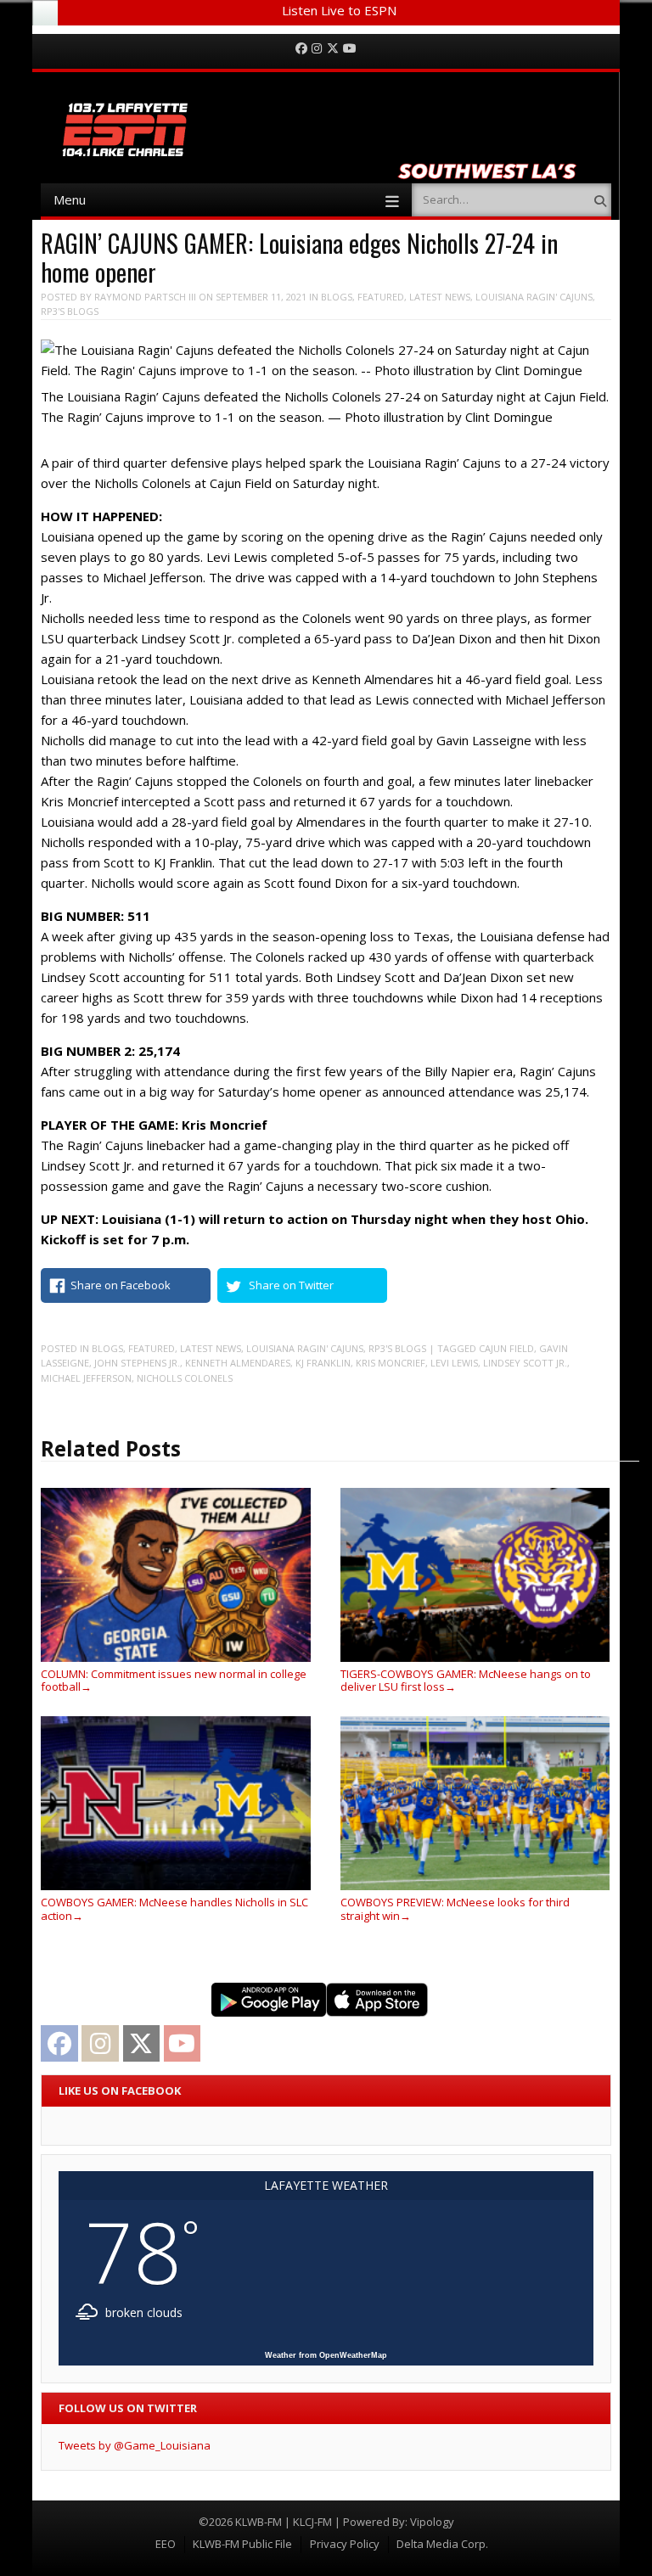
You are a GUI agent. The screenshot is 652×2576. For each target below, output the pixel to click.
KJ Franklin (323, 1363)
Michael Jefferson (86, 1378)
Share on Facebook (121, 1285)
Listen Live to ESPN (339, 10)
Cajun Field (506, 1348)
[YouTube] (350, 49)
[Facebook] (301, 49)
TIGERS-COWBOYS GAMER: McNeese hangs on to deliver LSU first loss (466, 1680)
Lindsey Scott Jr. (525, 1363)
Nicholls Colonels (185, 1378)
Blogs (337, 297)
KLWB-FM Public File (242, 2544)
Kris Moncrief (391, 1363)
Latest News (440, 297)
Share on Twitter (291, 1285)
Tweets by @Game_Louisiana (135, 2445)
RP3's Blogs (70, 311)
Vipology (432, 2522)
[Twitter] (333, 49)
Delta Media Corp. (442, 2544)
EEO (166, 2544)
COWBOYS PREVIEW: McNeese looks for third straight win (455, 1908)
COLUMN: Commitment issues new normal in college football (174, 1680)
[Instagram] (317, 49)
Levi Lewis (454, 1363)
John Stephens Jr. (137, 1363)
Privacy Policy (345, 2544)
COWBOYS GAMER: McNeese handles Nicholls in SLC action (174, 1908)
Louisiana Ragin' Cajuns (534, 297)
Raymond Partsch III (145, 297)
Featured (381, 297)
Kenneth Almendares (238, 1363)
